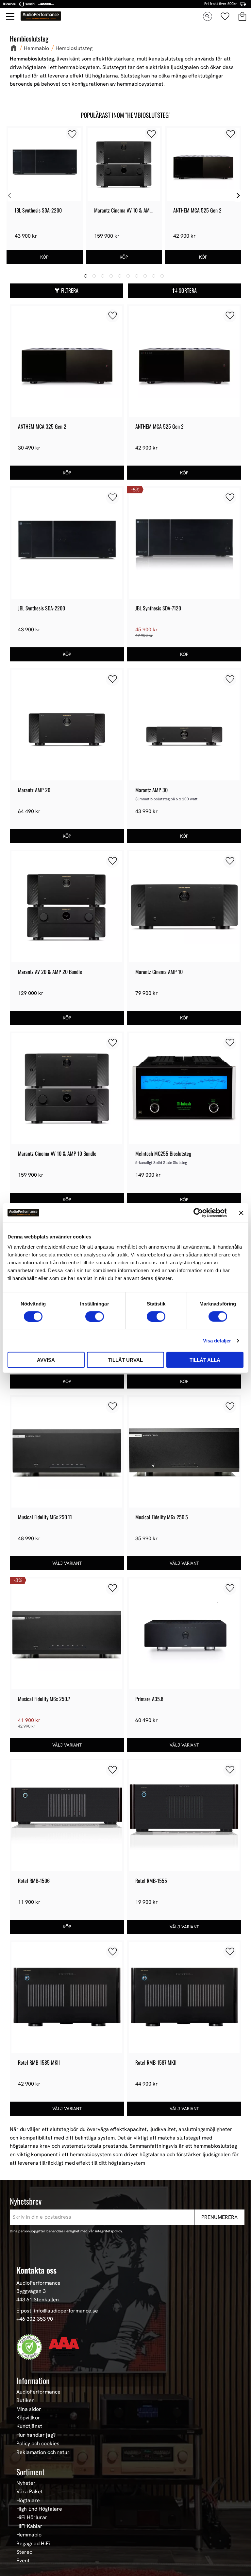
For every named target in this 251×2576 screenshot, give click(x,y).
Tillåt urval (125, 1360)
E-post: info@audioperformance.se (57, 2311)
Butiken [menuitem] (25, 2400)
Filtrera (70, 290)
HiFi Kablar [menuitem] (29, 2526)
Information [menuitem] (33, 2380)
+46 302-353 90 (35, 2319)
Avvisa (46, 1360)
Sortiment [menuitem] (30, 2472)
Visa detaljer (217, 1340)
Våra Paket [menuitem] (30, 2492)
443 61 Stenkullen (38, 2300)
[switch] (95, 1316)
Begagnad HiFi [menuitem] (33, 2544)
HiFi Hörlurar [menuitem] (32, 2517)
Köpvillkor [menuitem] (28, 2418)
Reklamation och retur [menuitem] (43, 2452)
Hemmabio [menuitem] (29, 2535)
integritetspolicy (109, 2231)
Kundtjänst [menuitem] (29, 2426)
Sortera (188, 290)
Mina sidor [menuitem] (29, 2409)
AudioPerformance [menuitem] (38, 2392)
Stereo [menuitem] (24, 2552)
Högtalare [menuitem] (28, 2500)
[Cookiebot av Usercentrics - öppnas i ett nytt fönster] (198, 1213)
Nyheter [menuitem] (26, 2483)
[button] (10, 16)
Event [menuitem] (23, 2561)
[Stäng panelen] (241, 1213)
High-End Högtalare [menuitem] (39, 2509)
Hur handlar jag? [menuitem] (36, 2435)
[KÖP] (45, 257)
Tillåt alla (205, 1360)
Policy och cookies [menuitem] (38, 2444)
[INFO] (67, 1563)
